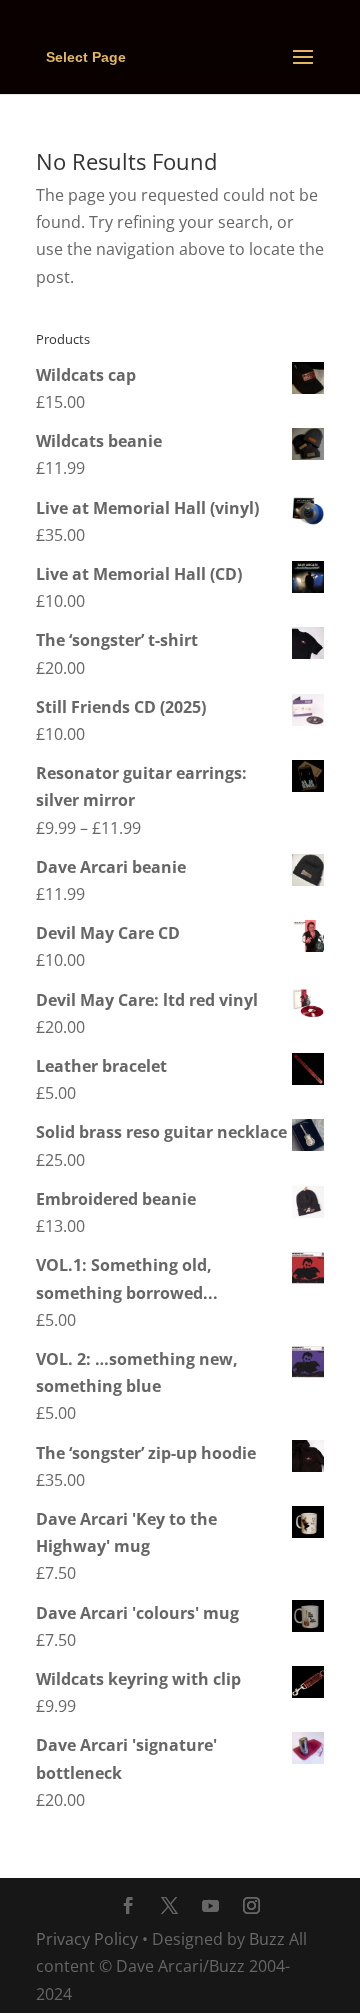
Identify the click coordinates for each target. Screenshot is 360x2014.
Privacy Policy (87, 1939)
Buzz (267, 1939)
